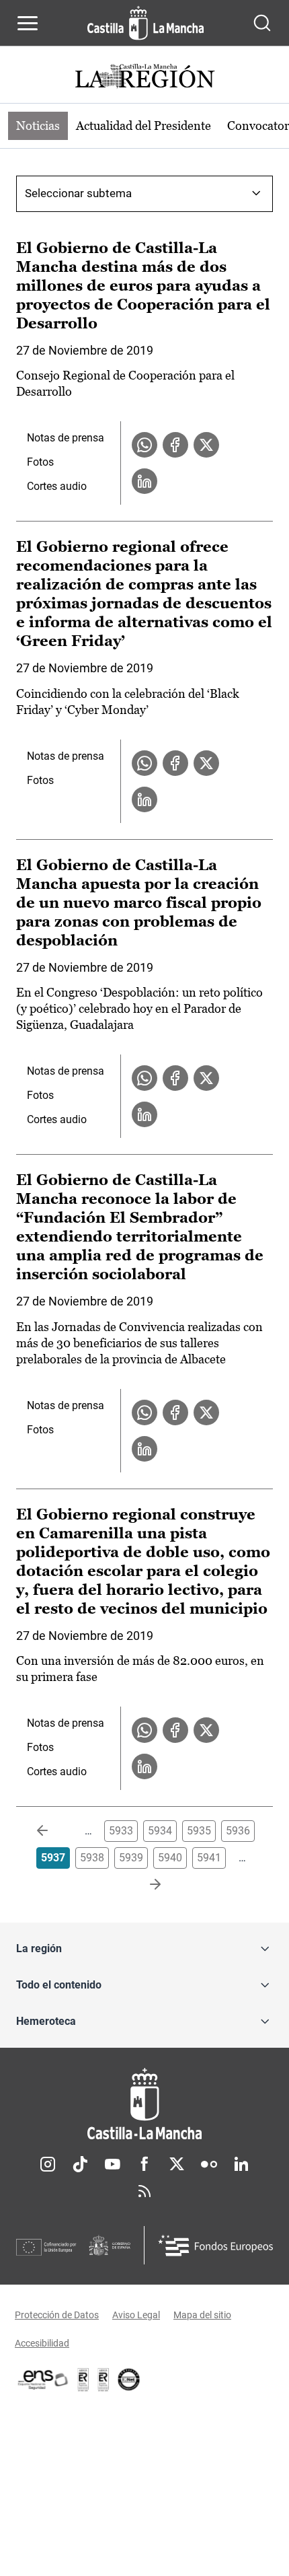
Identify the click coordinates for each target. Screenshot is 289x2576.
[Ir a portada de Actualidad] (144, 78)
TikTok (80, 2164)
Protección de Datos (57, 2315)
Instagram (48, 2164)
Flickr (209, 2164)
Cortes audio (57, 486)
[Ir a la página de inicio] (146, 23)
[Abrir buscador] (262, 23)
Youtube (112, 2164)
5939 (131, 1858)
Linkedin (241, 2164)
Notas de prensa (66, 438)
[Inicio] (144, 2104)
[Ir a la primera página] (53, 1831)
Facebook (144, 2164)
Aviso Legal (136, 2315)
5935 (199, 1831)
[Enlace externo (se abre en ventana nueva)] (104, 2380)
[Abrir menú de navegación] (28, 23)
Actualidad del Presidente (143, 126)
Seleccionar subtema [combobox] (78, 193)
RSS (144, 2191)
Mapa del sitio (202, 2315)
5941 (209, 1858)
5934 (160, 1831)
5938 (92, 1858)
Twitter (177, 2164)
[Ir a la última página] (144, 1885)
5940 (170, 1858)
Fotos (40, 462)
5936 (238, 1831)
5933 (121, 1831)
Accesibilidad (42, 2343)
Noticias (38, 126)
